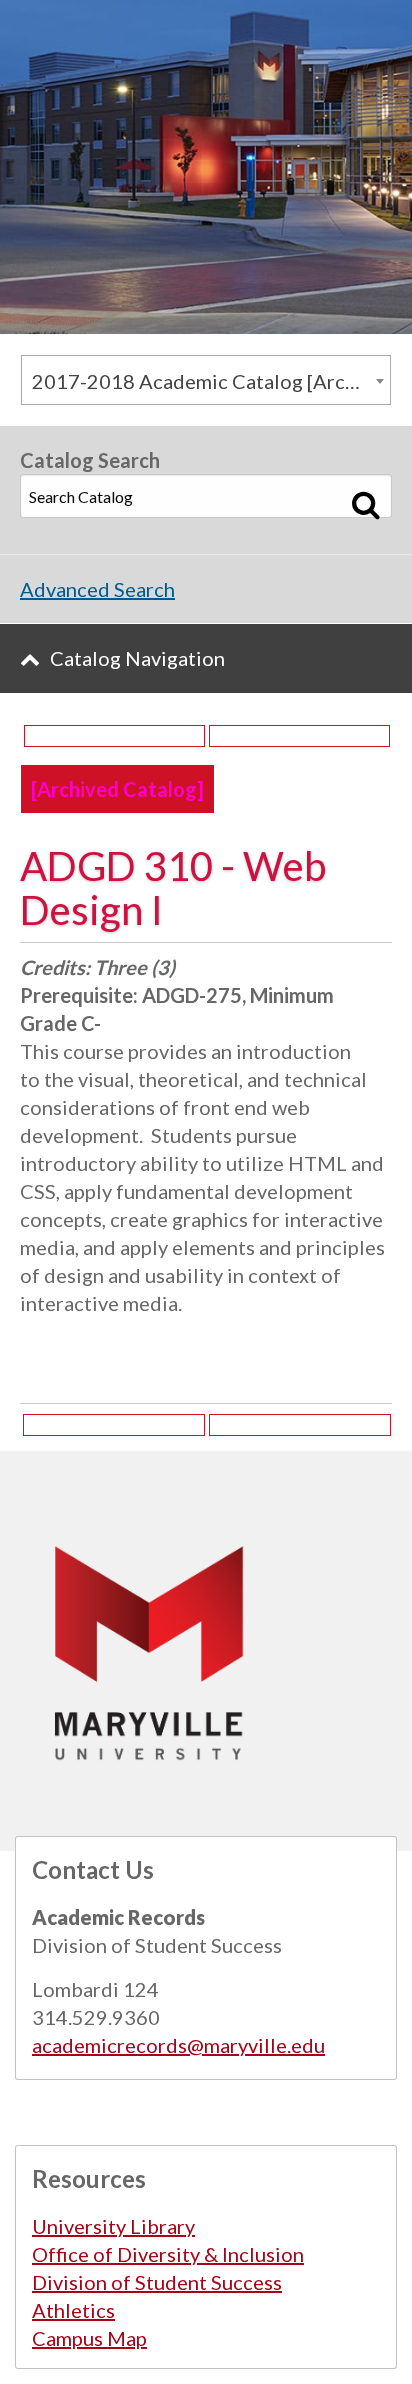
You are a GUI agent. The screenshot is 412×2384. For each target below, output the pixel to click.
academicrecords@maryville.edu (178, 2045)
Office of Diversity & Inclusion (168, 2254)
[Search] (366, 504)
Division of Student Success (157, 2282)
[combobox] (206, 380)
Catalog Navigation (137, 658)
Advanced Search (97, 589)
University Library (113, 2226)
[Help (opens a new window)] (299, 736)
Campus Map (89, 2338)
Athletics (73, 2310)
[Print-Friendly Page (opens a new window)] (114, 736)
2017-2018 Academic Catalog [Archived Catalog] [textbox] (211, 381)
